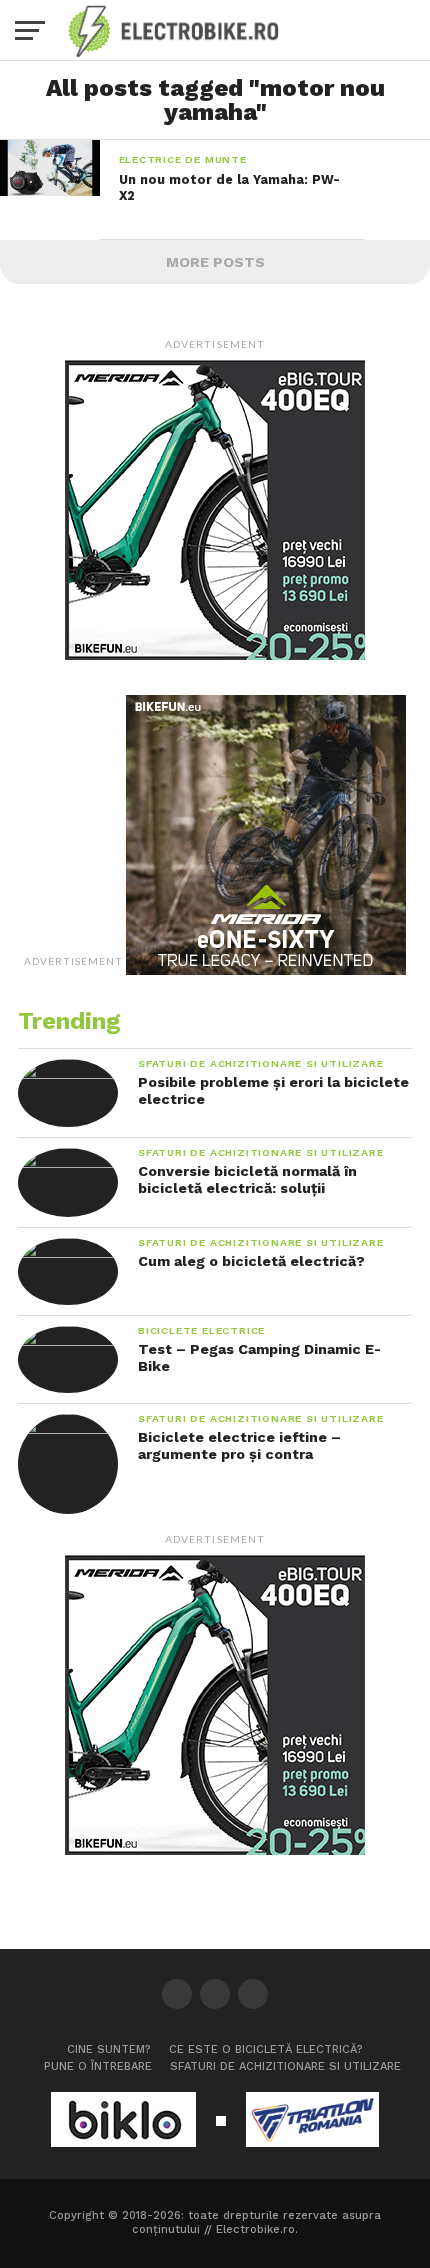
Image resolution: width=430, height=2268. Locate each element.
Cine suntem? (109, 2049)
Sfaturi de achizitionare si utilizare (285, 2066)
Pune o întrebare (98, 2066)
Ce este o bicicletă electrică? (266, 2049)
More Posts (215, 262)
